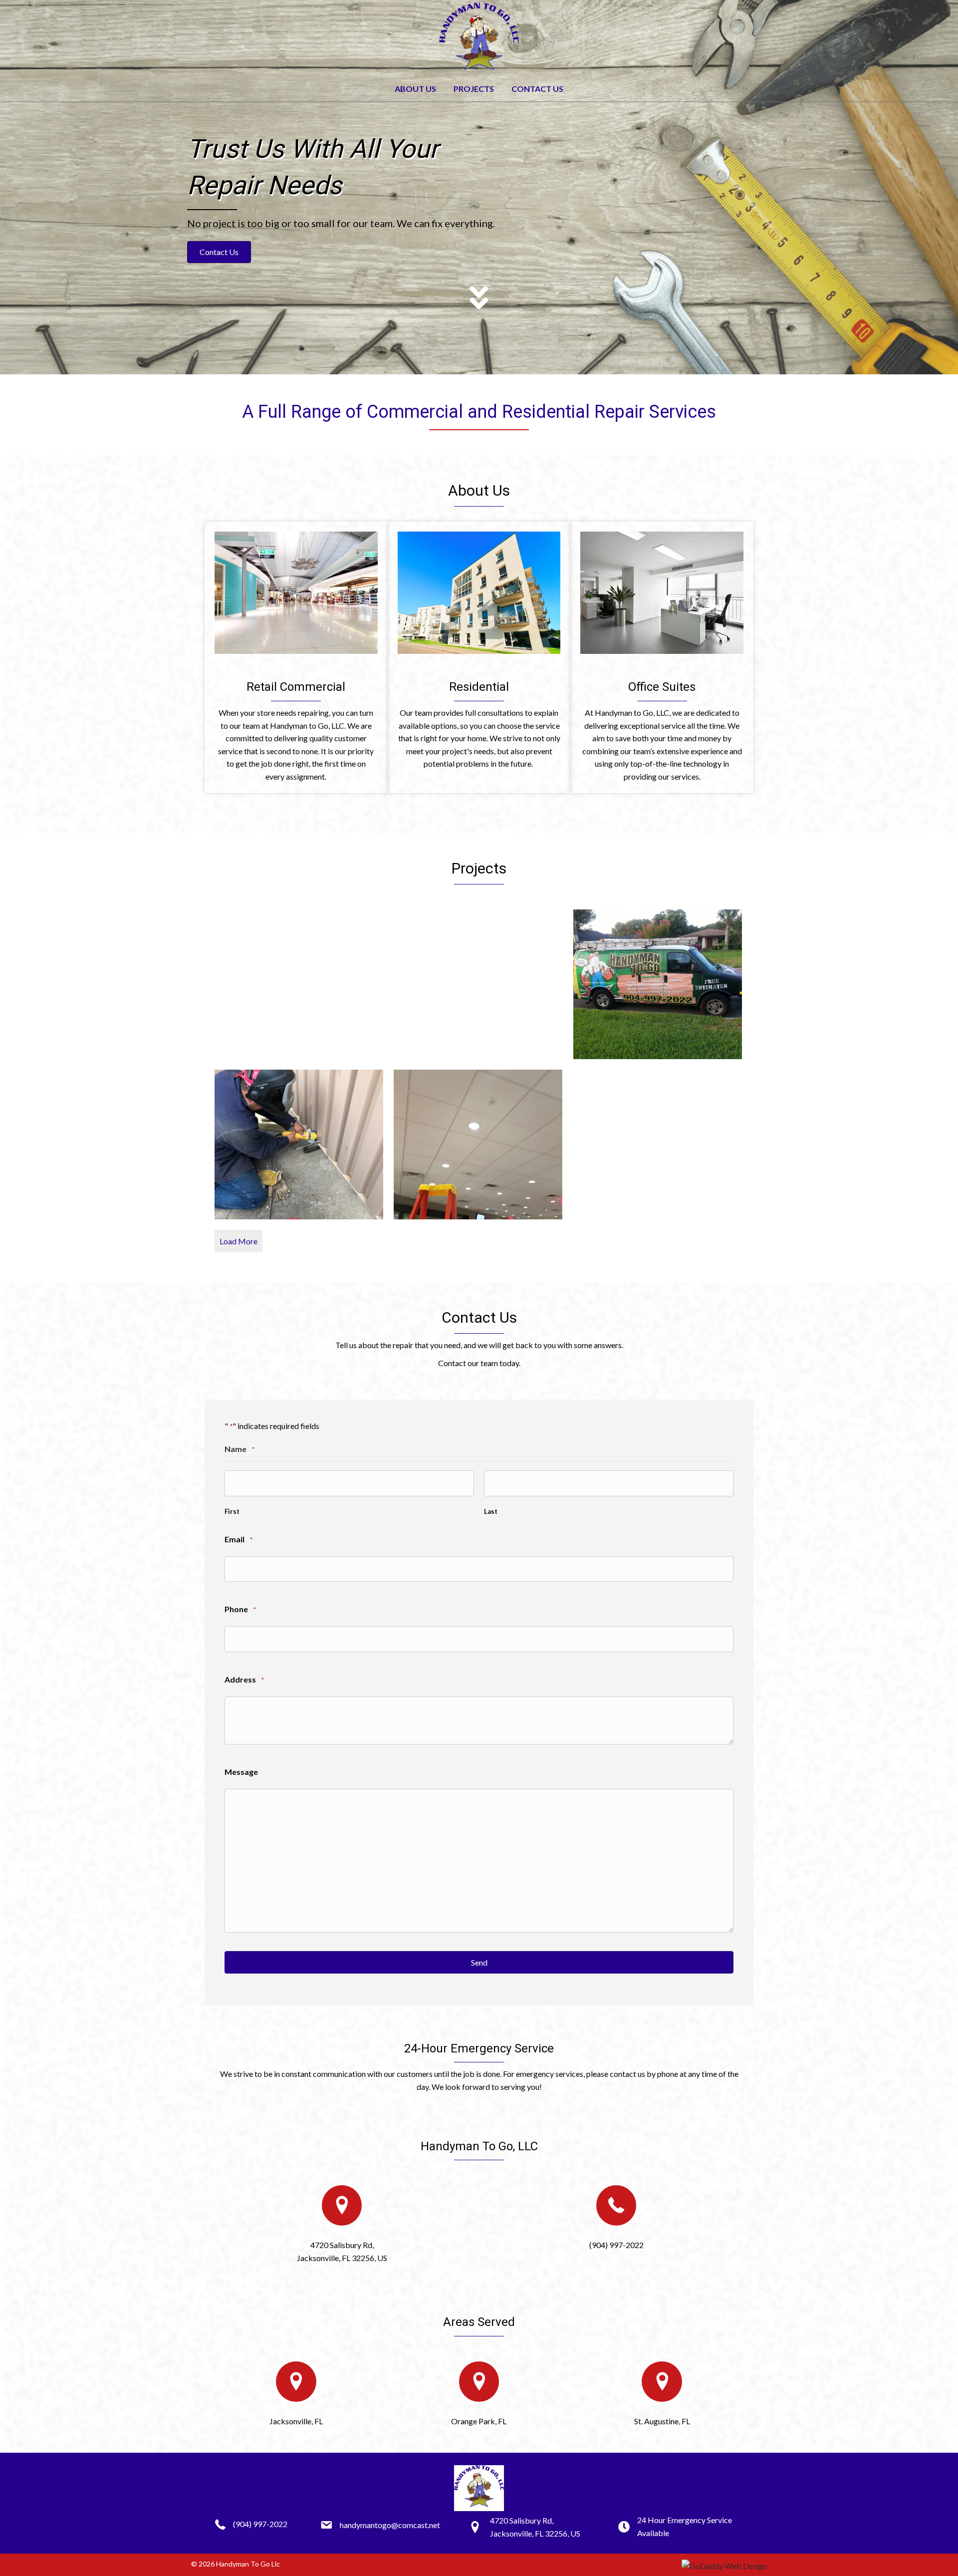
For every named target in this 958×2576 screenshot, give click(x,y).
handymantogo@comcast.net (390, 2525)
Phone (240, 1609)
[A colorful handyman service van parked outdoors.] (478, 984)
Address (244, 1679)
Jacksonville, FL (296, 2421)
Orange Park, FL (479, 2421)
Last (491, 1511)
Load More (239, 1241)
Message (241, 1772)
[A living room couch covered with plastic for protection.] (658, 1145)
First (232, 1511)
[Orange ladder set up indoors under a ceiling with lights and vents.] (478, 1145)
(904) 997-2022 (616, 2245)
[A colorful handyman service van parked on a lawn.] (658, 984)
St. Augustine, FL (662, 2421)
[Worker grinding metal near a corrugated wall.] (299, 1145)
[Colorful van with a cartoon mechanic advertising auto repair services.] (299, 984)
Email (239, 1539)
